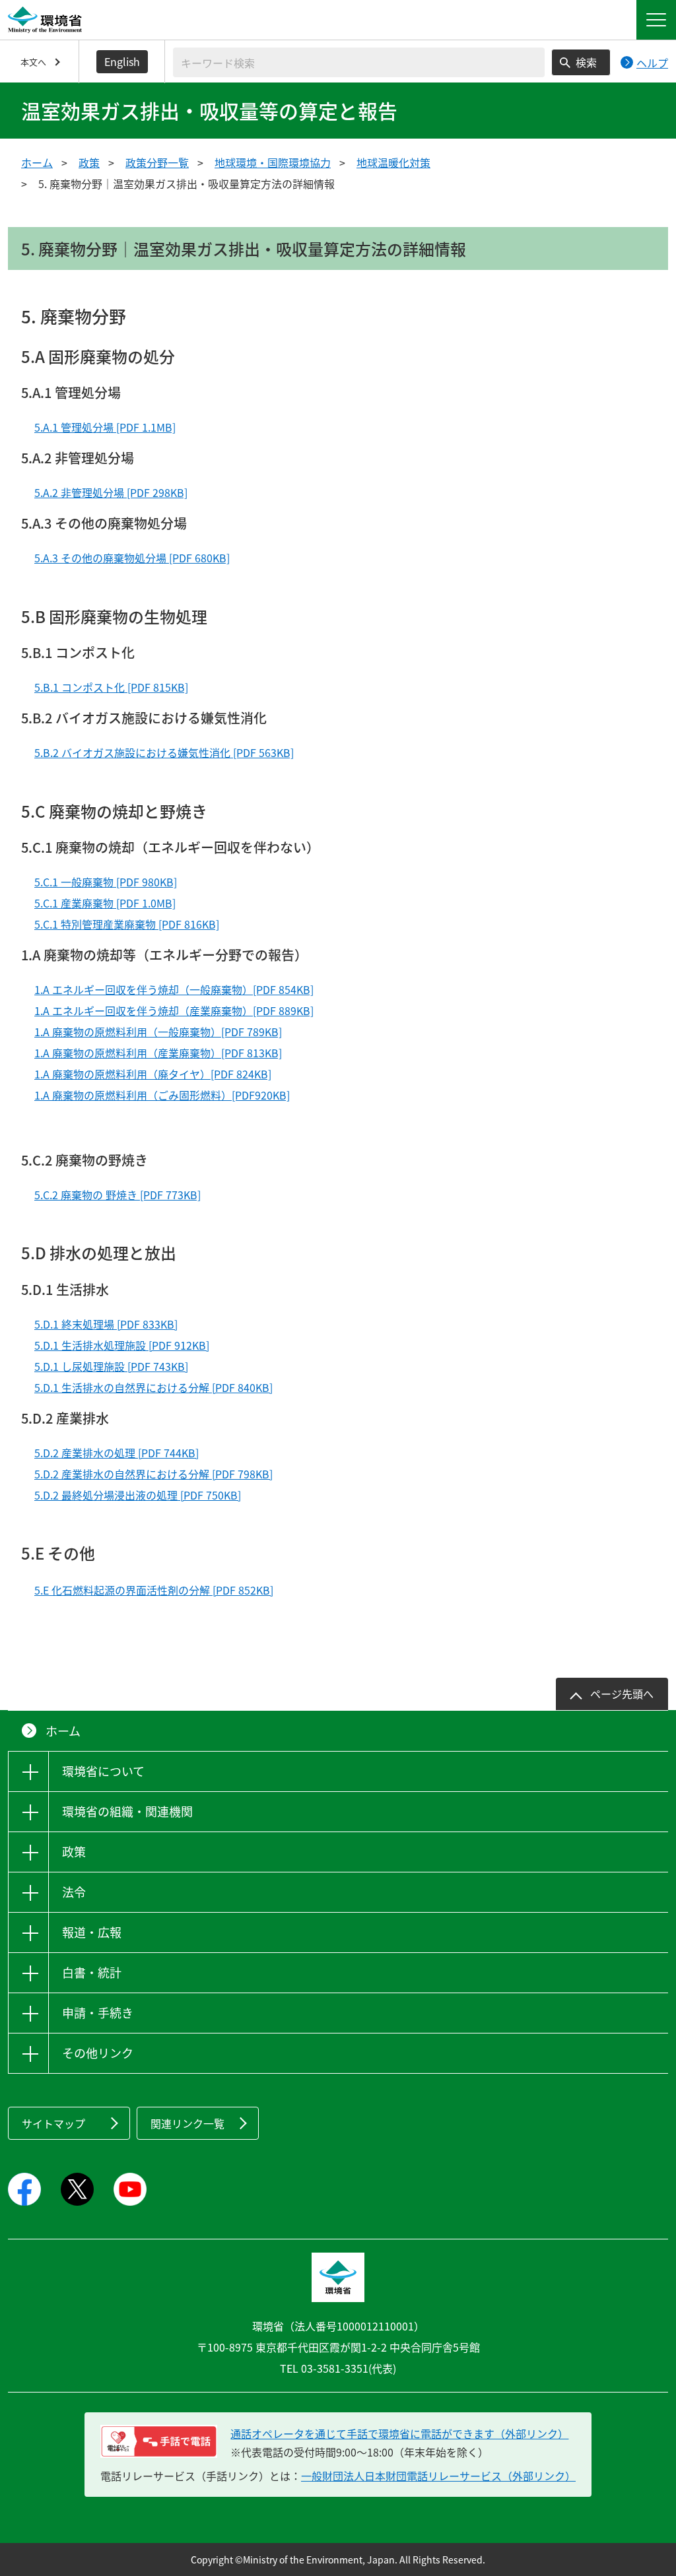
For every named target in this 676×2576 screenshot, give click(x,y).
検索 (586, 62)
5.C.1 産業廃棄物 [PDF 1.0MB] (105, 903)
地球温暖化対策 (393, 162)
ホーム (37, 162)
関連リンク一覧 (187, 2123)
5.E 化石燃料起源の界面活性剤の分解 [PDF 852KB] (154, 1590)
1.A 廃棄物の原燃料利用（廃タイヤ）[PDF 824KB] (153, 1074)
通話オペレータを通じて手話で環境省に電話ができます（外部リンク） (399, 2433)
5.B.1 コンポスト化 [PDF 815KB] (111, 687)
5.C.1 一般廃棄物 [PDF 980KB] (106, 882)
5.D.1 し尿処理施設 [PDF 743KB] (111, 1366)
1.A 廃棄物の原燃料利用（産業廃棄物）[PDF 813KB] (158, 1053)
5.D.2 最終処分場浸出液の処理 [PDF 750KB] (138, 1495)
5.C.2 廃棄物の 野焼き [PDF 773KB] (118, 1195)
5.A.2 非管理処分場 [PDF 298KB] (111, 492)
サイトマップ (53, 2123)
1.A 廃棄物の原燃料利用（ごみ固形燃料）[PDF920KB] (162, 1095)
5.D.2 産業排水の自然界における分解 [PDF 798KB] (153, 1474)
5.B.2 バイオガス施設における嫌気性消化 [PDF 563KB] (164, 752)
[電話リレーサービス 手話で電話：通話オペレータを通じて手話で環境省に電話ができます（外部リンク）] (159, 2441)
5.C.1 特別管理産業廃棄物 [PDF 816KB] (127, 924)
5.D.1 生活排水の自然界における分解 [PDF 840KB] (153, 1387)
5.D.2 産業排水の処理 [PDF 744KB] (117, 1453)
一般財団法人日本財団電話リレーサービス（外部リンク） (438, 2476)
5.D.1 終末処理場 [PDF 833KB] (106, 1324)
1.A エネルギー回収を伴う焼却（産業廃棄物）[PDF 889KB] (174, 1010)
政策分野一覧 (157, 162)
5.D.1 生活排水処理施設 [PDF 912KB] (122, 1345)
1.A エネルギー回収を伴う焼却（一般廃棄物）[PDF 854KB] (174, 989)
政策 (89, 162)
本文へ (33, 62)
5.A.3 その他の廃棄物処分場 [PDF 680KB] (132, 558)
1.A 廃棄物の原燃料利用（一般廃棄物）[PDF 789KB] (158, 1032)
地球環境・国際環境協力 (273, 162)
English (122, 61)
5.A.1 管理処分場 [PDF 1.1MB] (105, 427)
